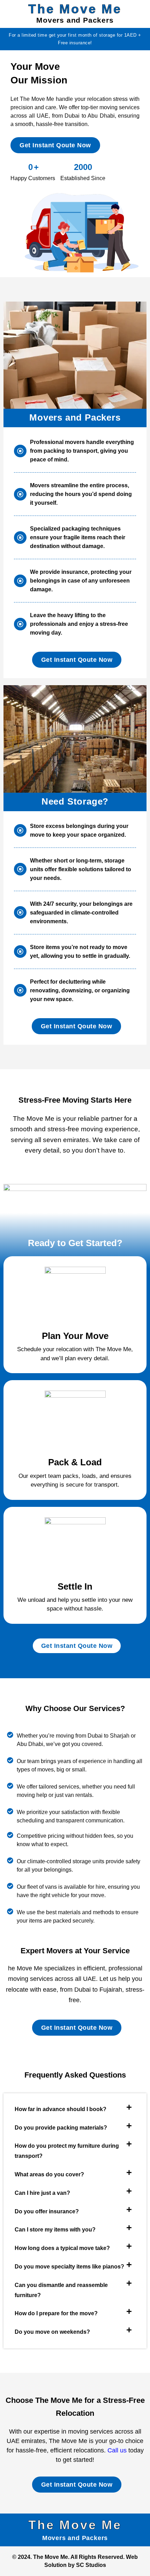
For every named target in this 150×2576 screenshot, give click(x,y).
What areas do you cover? (49, 2174)
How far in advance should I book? (61, 2109)
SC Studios (91, 2565)
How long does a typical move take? (62, 2248)
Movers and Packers (75, 20)
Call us (117, 2450)
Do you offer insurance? (47, 2211)
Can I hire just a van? (42, 2193)
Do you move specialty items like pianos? (69, 2267)
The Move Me (75, 9)
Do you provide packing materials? (61, 2128)
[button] (75, 2109)
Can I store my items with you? (55, 2230)
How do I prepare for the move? (56, 2313)
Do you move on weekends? (52, 2332)
